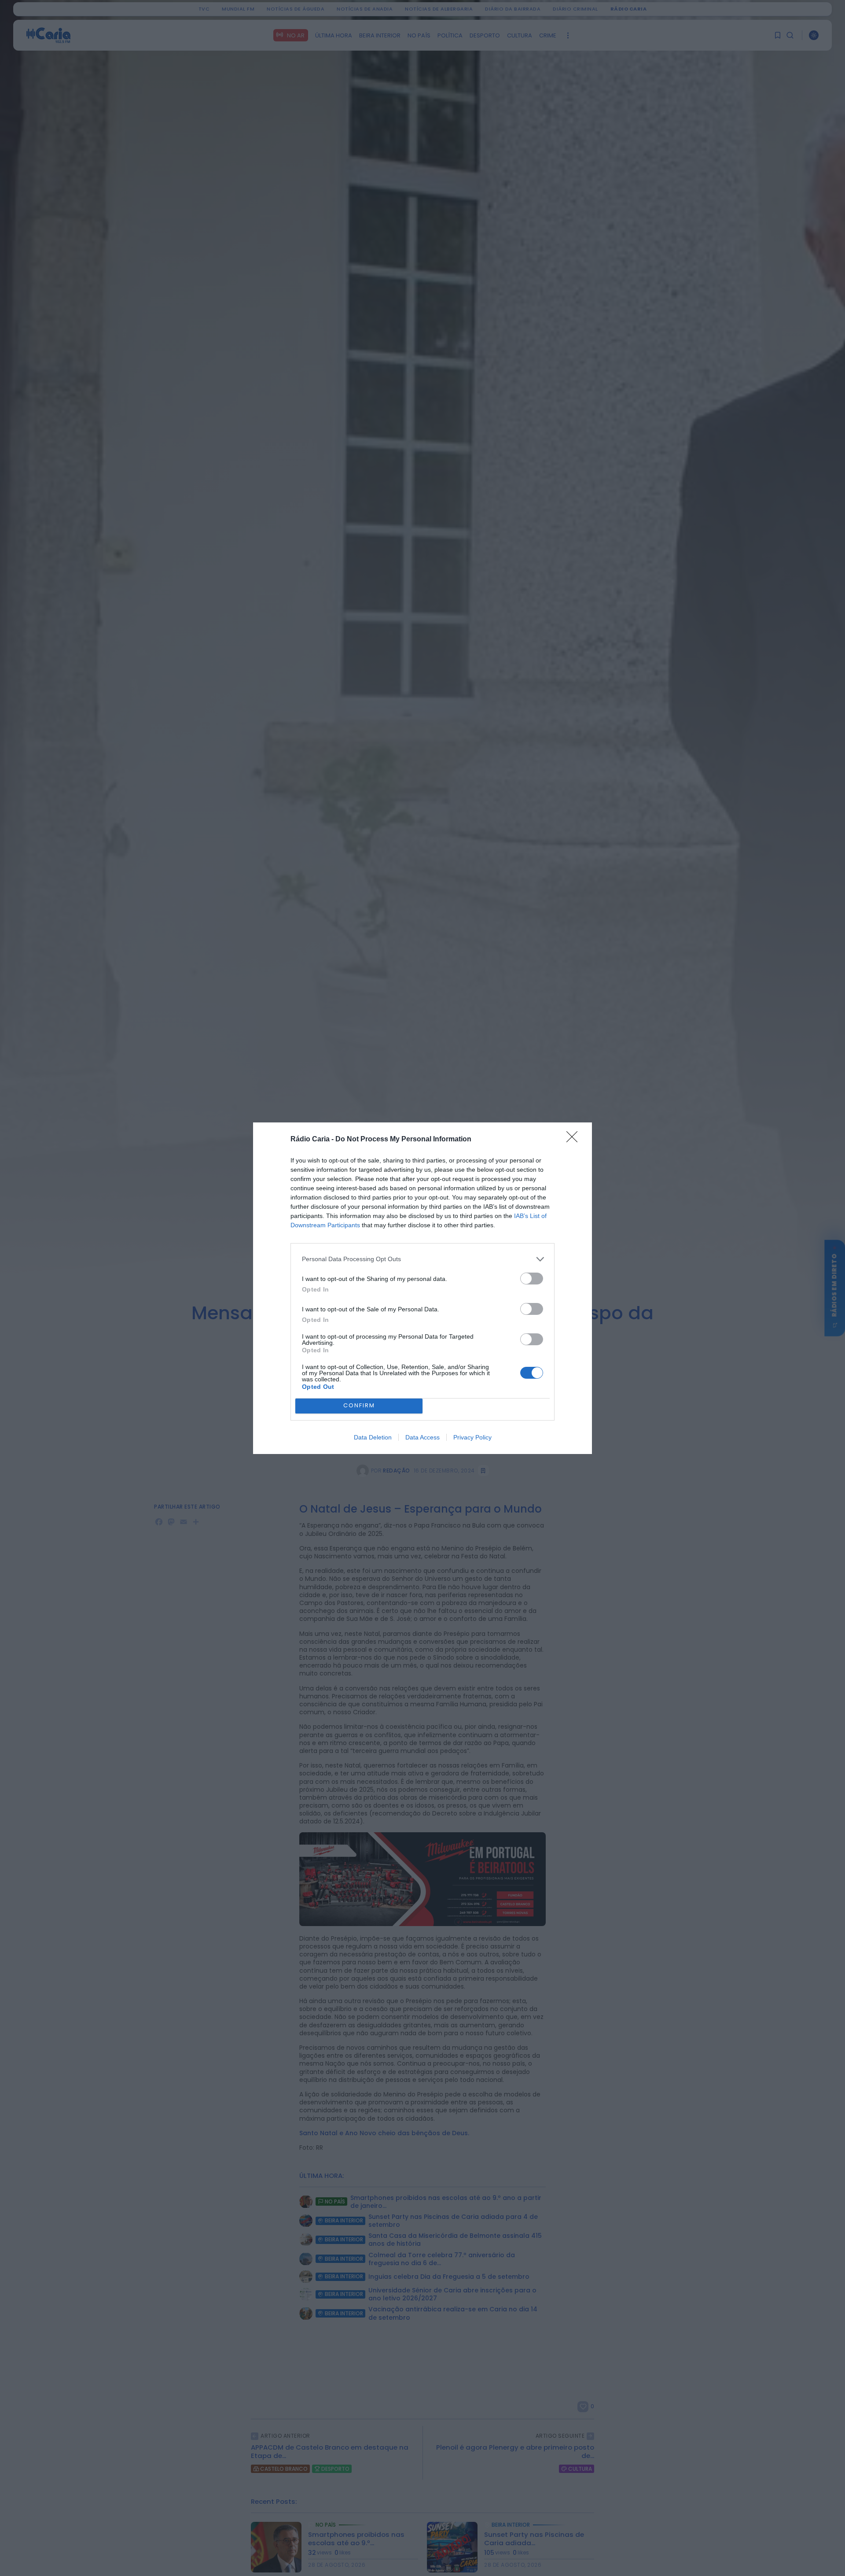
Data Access (422, 1437)
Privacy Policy (472, 1437)
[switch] (532, 1279)
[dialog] (422, 1288)
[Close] (575, 1140)
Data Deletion (373, 1437)
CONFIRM (359, 1405)
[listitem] (422, 1259)
